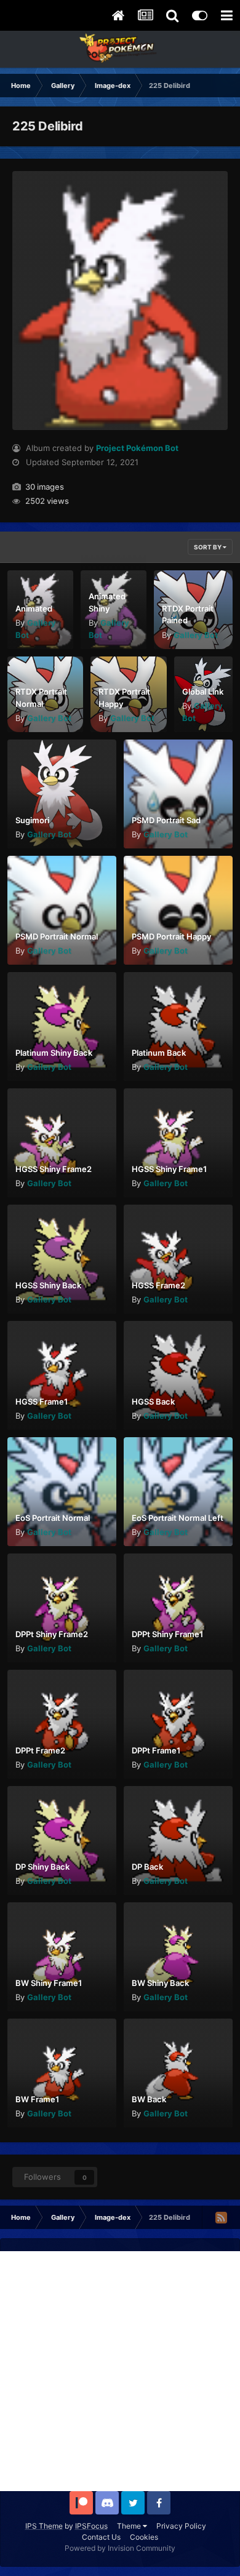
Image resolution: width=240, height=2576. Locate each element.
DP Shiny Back (42, 1867)
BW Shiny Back (160, 1983)
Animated (34, 608)
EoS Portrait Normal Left (178, 1518)
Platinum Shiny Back (54, 1053)
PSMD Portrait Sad (166, 820)
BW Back (149, 2099)
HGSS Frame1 (42, 1402)
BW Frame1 (37, 2099)
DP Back (147, 1867)
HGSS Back (153, 1402)
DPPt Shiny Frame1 (167, 1634)
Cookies (144, 2537)
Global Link (203, 692)
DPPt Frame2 (40, 1750)
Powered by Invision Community (120, 2548)
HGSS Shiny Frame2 (54, 1169)
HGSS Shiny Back (48, 1285)
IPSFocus (91, 2526)
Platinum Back (159, 1053)
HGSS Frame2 (158, 1285)
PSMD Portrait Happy (171, 936)
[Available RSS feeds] (221, 2217)
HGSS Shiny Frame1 (169, 1169)
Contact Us (101, 2537)
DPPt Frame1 (156, 1750)
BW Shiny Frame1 (49, 1983)
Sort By (208, 547)
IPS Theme (44, 2526)
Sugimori (32, 820)
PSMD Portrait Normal (57, 936)
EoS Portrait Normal (53, 1518)
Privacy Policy (181, 2526)
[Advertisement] (120, 2371)
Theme (130, 2526)
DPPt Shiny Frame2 (52, 1634)
